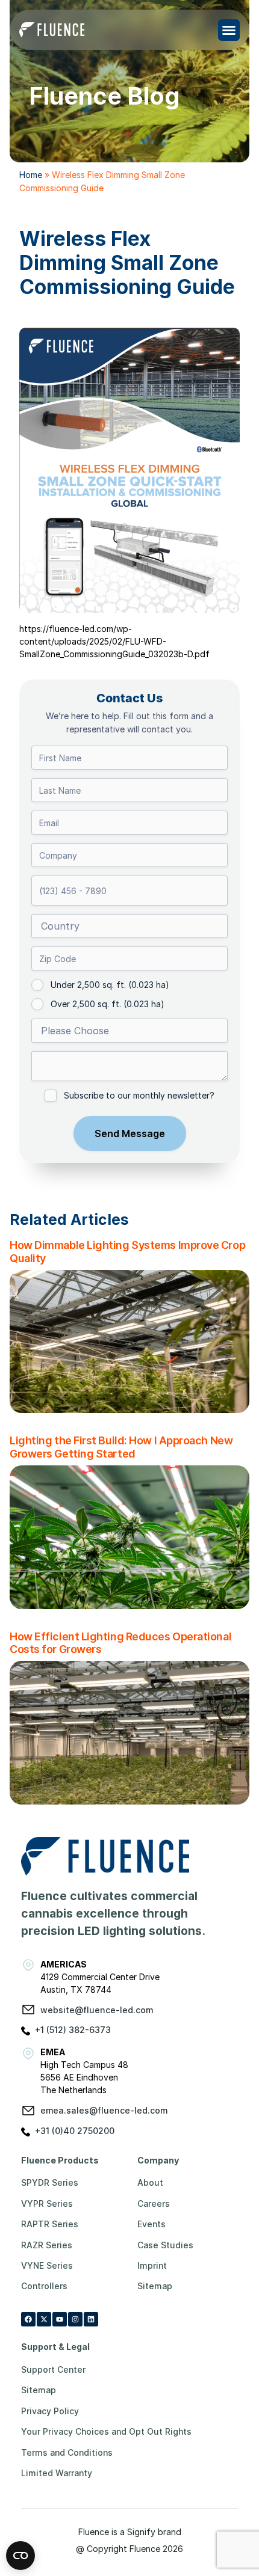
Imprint (152, 2265)
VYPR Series (47, 2203)
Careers (154, 2203)
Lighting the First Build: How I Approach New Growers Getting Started (121, 1447)
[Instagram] (75, 2319)
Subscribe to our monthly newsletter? (139, 1095)
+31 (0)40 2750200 (75, 2131)
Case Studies (165, 2245)
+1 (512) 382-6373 (73, 2030)
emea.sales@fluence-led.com (104, 2110)
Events (151, 2224)
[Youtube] (60, 2319)
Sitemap (155, 2286)
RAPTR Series (50, 2224)
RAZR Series (47, 2245)
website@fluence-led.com (97, 2010)
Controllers (44, 2286)
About (150, 2182)
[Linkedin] (91, 2319)
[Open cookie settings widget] (20, 2556)
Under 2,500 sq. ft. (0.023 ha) (110, 985)
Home (31, 175)
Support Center (53, 2369)
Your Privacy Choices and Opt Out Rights (106, 2431)
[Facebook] (28, 2319)
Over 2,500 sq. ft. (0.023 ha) (108, 1004)
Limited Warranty (57, 2473)
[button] (229, 30)
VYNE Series (47, 2265)
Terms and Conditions (67, 2452)
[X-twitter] (44, 2319)
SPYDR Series (50, 2182)
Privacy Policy (50, 2411)
